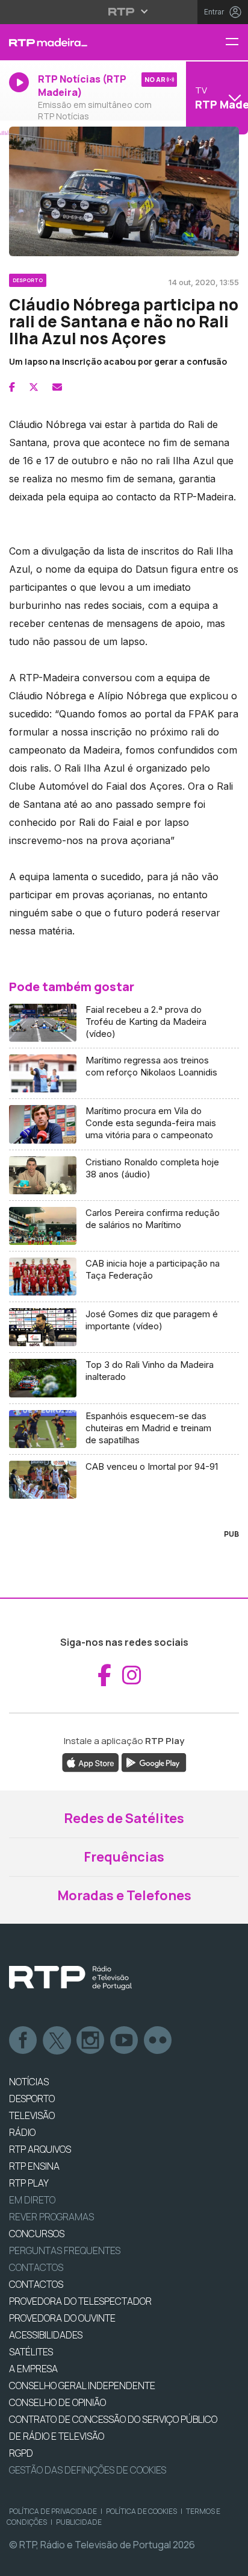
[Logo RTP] (70, 1978)
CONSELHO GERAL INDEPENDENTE (82, 2385)
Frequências (124, 1857)
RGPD (21, 2453)
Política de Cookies (141, 2511)
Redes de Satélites (124, 1818)
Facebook (23, 2041)
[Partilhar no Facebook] (12, 387)
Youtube (125, 2041)
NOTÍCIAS (29, 2082)
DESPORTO (32, 2099)
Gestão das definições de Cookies (88, 2470)
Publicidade (79, 2522)
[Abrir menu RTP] (124, 11)
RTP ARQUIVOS (40, 2149)
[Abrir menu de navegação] (237, 43)
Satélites (31, 2352)
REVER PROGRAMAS (51, 2217)
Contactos (36, 2267)
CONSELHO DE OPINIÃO (57, 2402)
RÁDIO (22, 2132)
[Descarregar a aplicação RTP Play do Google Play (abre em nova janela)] (154, 1762)
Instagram (91, 2041)
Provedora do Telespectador (80, 2301)
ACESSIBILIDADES (46, 2335)
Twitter (57, 2041)
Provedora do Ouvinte (62, 2318)
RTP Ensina (34, 2166)
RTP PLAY (29, 2183)
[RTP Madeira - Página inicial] (83, 42)
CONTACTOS (36, 2284)
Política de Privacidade (53, 2511)
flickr (158, 2041)
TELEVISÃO (32, 2115)
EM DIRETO (32, 2200)
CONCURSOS (37, 2234)
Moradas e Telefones (124, 1895)
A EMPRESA (33, 2369)
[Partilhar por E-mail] (57, 387)
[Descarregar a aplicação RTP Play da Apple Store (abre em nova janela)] (91, 1762)
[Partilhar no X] (34, 387)
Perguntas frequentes (65, 2250)
